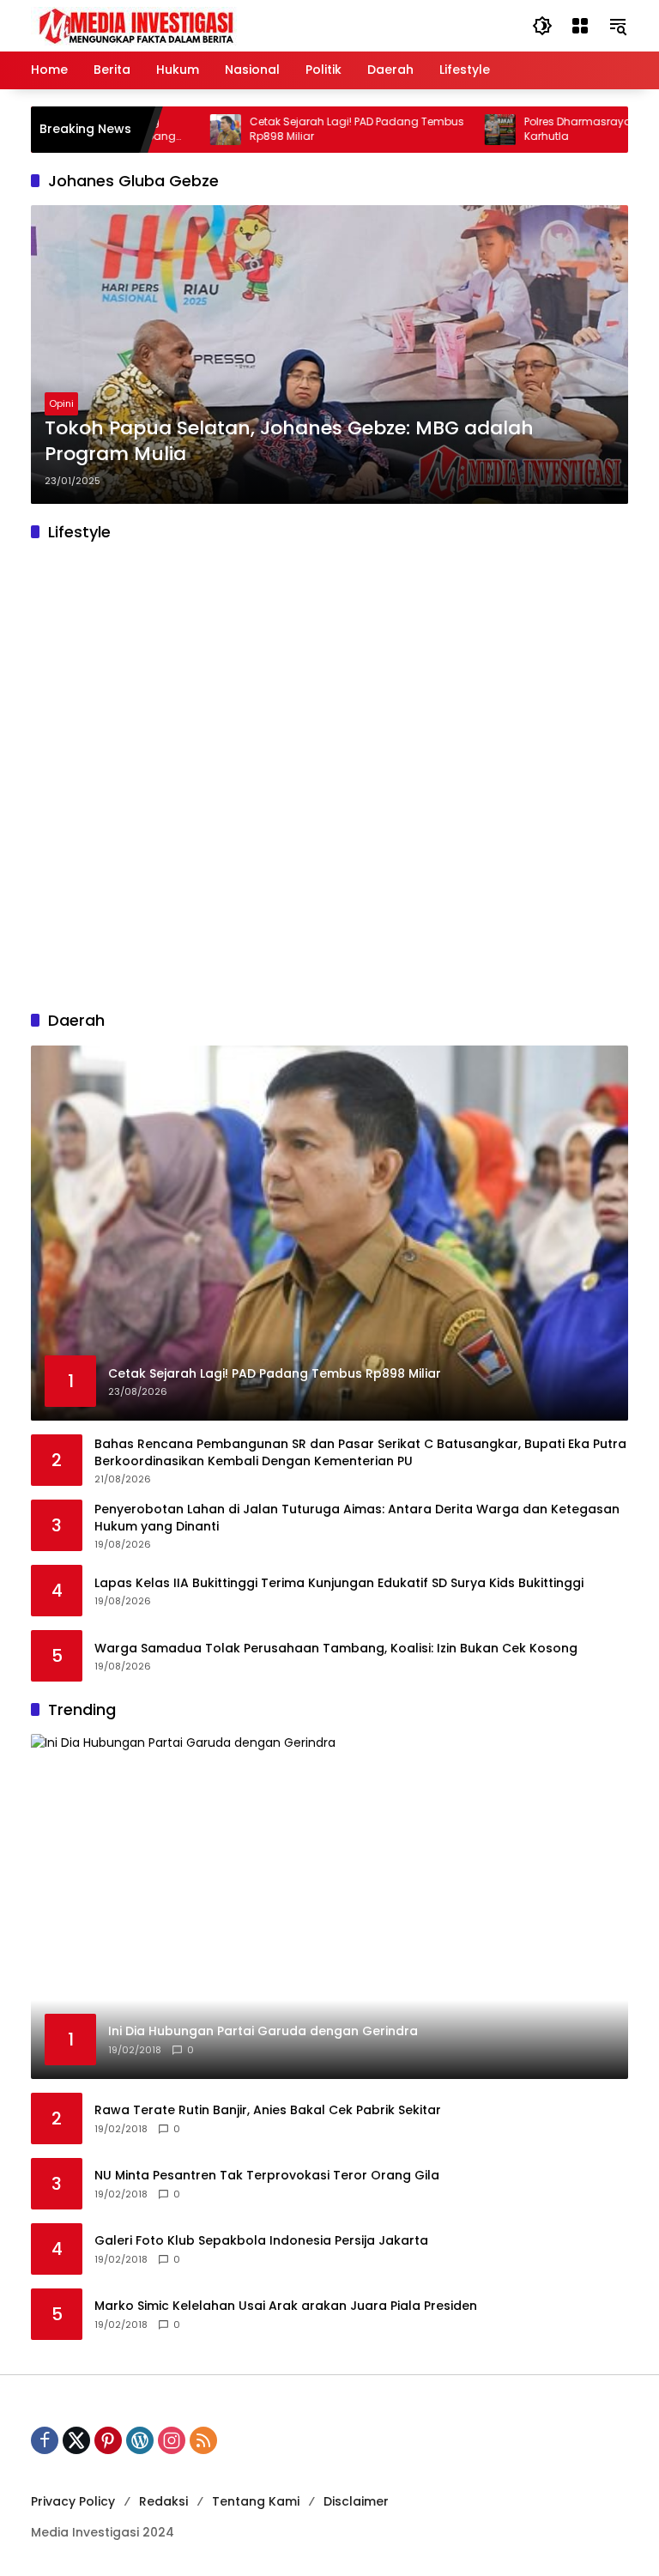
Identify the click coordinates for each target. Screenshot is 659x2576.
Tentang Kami (256, 2501)
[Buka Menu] (580, 26)
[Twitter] (76, 2440)
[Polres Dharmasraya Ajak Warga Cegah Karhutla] (455, 130)
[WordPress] (140, 2440)
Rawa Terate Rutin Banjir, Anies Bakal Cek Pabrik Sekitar (268, 2110)
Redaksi (163, 2501)
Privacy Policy (73, 2501)
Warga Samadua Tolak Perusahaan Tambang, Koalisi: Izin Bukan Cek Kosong (336, 1649)
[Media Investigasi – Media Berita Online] (181, 25)
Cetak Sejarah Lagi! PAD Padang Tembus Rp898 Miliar (311, 129)
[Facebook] (45, 2440)
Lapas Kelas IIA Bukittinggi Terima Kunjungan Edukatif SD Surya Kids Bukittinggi (339, 1583)
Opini (61, 403)
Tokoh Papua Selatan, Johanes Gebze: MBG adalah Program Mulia (289, 442)
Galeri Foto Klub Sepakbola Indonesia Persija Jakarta (261, 2241)
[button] (542, 26)
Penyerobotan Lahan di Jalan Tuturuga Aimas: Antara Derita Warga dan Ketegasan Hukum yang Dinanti (357, 1518)
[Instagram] (172, 2440)
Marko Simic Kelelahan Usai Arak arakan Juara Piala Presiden (286, 2306)
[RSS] (203, 2440)
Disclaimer (356, 2501)
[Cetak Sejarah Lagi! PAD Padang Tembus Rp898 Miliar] (180, 130)
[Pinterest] (108, 2440)
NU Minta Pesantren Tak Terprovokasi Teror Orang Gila (267, 2176)
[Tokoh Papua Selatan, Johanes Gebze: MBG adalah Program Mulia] (329, 355)
